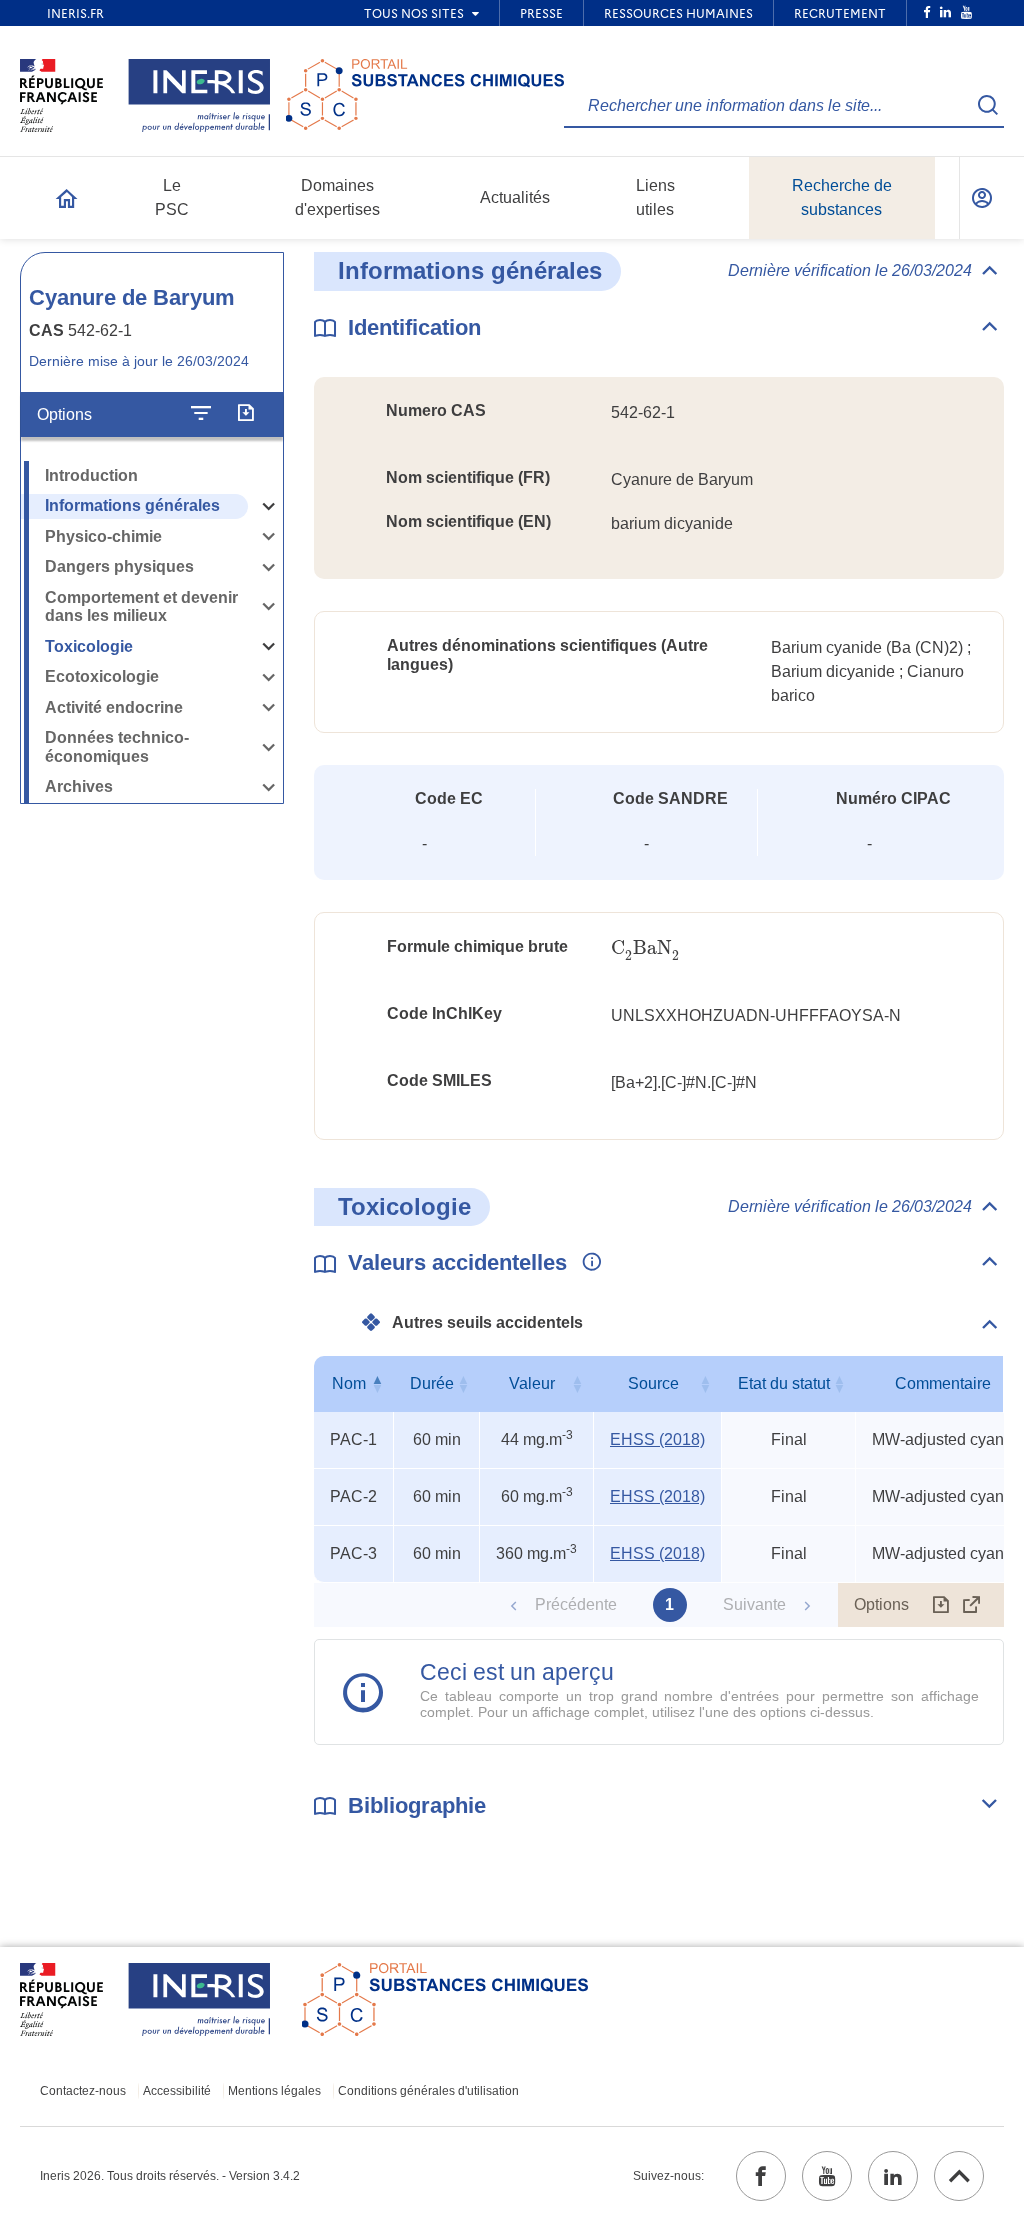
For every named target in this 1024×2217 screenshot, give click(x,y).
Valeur (532, 1383)
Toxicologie (89, 646)
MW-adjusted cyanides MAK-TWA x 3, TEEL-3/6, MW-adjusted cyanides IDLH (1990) (947, 1439)
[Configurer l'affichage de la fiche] (201, 414)
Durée (432, 1383)
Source (653, 1383)
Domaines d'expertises (337, 197)
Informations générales (132, 505)
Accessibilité (177, 2091)
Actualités (515, 197)
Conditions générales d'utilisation (428, 2091)
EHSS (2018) (657, 1439)
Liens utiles (655, 197)
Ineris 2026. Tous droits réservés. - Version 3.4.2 (170, 2176)
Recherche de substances (842, 197)
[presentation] (645, 948)
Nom (349, 1383)
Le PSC (172, 197)
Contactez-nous (83, 2091)
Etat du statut (784, 1383)
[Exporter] (245, 414)
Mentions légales (274, 2091)
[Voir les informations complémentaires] (587, 1263)
